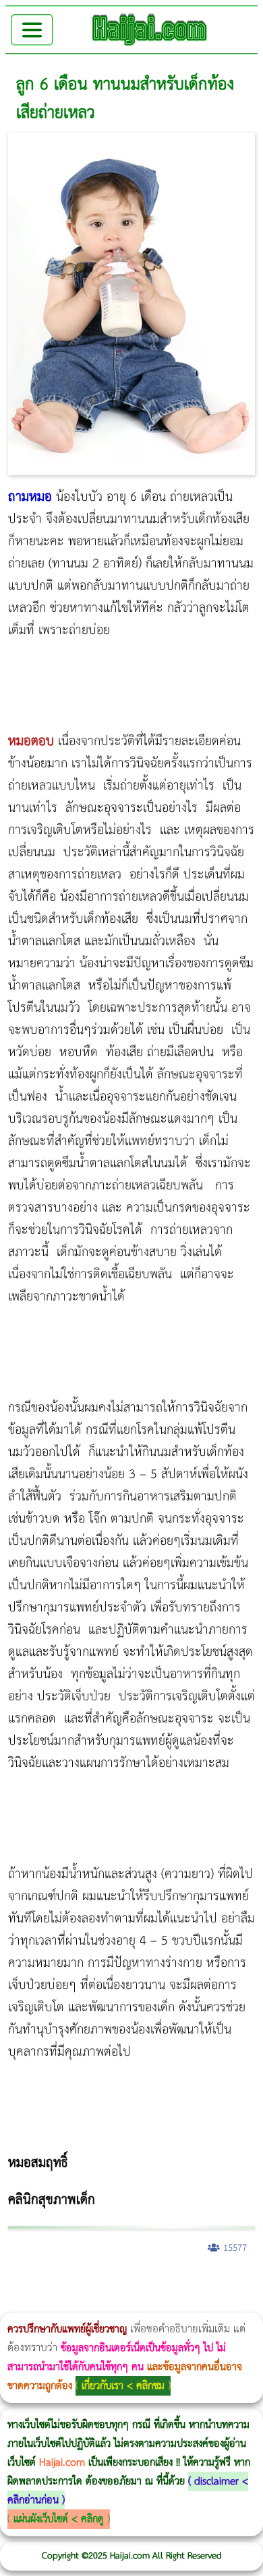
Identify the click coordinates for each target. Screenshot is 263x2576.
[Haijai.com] (150, 30)
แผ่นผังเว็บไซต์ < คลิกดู (59, 2519)
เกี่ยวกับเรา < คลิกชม (123, 2386)
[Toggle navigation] (32, 30)
